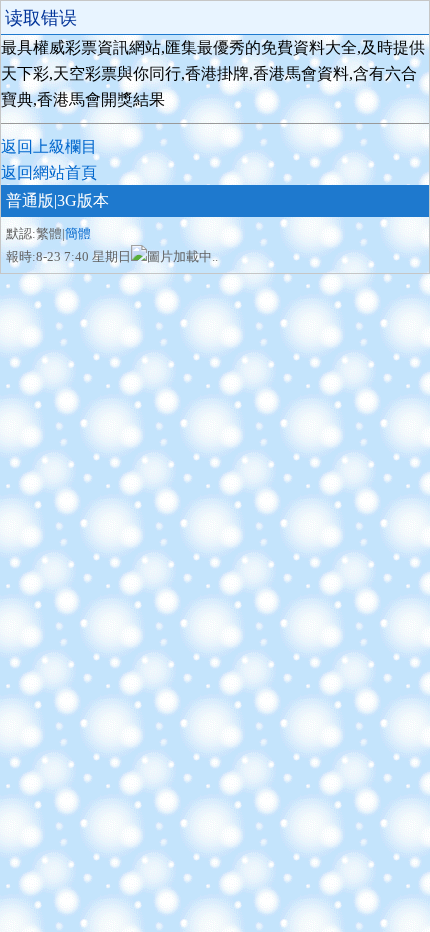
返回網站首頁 (49, 172)
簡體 (78, 233)
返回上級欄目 (49, 146)
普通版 (30, 200)
